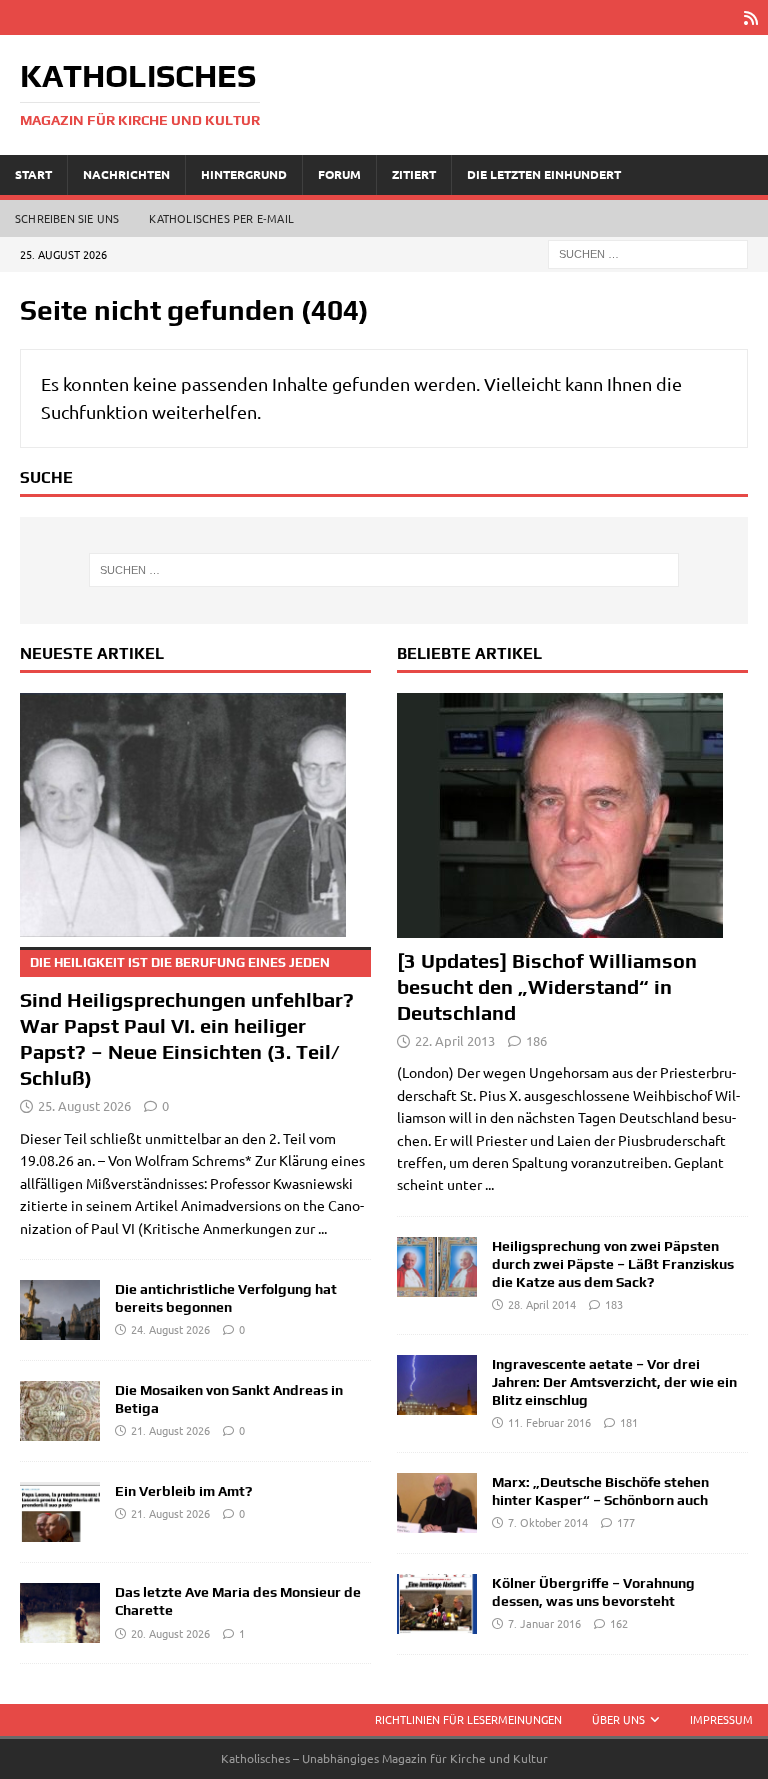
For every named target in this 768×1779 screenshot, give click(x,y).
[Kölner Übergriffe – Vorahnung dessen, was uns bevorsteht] (437, 1604)
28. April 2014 (542, 1304)
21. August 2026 (170, 1430)
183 (614, 1304)
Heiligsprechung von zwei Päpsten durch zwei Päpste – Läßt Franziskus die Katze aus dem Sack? (613, 1264)
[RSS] (750, 17)
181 (629, 1422)
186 (536, 1040)
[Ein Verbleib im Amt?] (60, 1512)
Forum (339, 174)
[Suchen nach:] (648, 252)
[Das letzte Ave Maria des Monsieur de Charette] (60, 1613)
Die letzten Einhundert (544, 174)
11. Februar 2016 (549, 1422)
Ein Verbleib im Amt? (183, 1491)
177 (626, 1522)
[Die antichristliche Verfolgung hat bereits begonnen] (60, 1310)
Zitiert (414, 174)
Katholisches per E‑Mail (221, 218)
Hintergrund (244, 174)
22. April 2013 (455, 1040)
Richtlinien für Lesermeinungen (468, 1719)
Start (33, 174)
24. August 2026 (170, 1329)
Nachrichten (126, 174)
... (322, 1228)
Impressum (721, 1719)
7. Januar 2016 (544, 1623)
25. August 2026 (84, 1105)
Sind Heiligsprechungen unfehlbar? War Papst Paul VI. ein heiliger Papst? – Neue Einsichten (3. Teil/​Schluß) (187, 1022)
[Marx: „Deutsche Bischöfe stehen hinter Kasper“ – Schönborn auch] (437, 1503)
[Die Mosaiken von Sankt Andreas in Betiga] (60, 1411)
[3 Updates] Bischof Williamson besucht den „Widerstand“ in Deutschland (547, 986)
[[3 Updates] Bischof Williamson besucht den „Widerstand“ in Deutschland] (572, 815)
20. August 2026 (170, 1633)
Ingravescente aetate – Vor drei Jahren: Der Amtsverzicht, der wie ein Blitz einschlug (614, 1382)
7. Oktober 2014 (548, 1522)
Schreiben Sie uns (67, 218)
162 (619, 1623)
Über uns (618, 1719)
